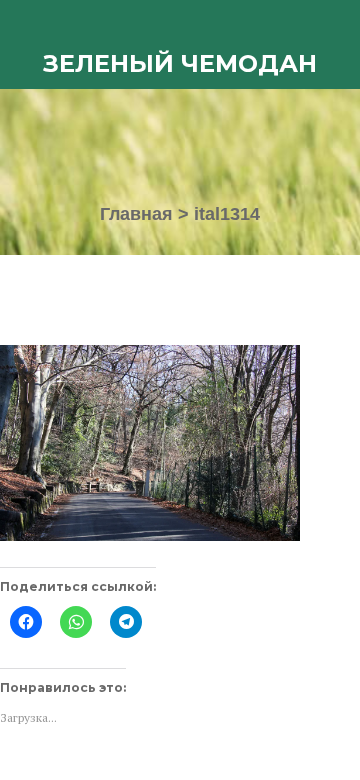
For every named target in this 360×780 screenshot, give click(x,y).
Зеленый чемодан (180, 63)
